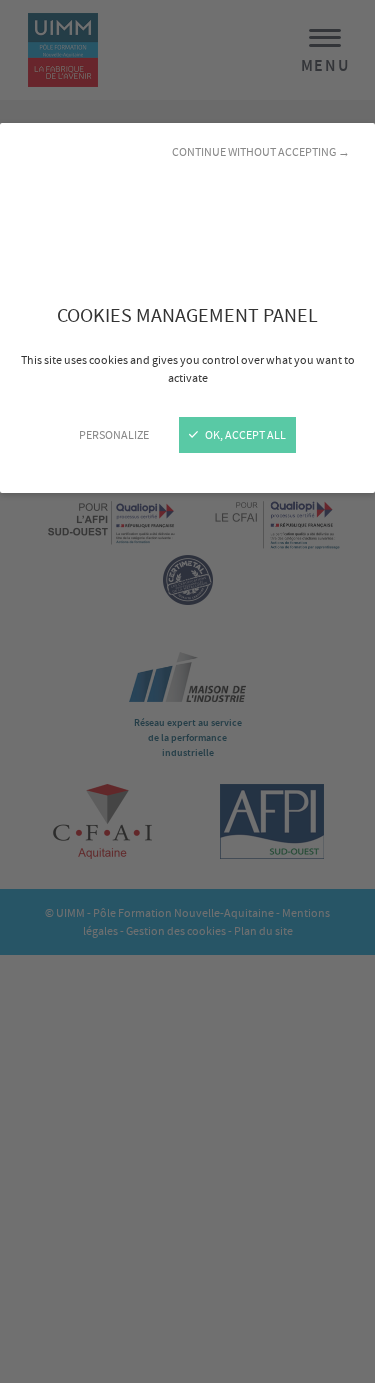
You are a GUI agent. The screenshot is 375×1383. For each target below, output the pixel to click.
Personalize (114, 435)
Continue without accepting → (261, 152)
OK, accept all (244, 435)
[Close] (187, 691)
